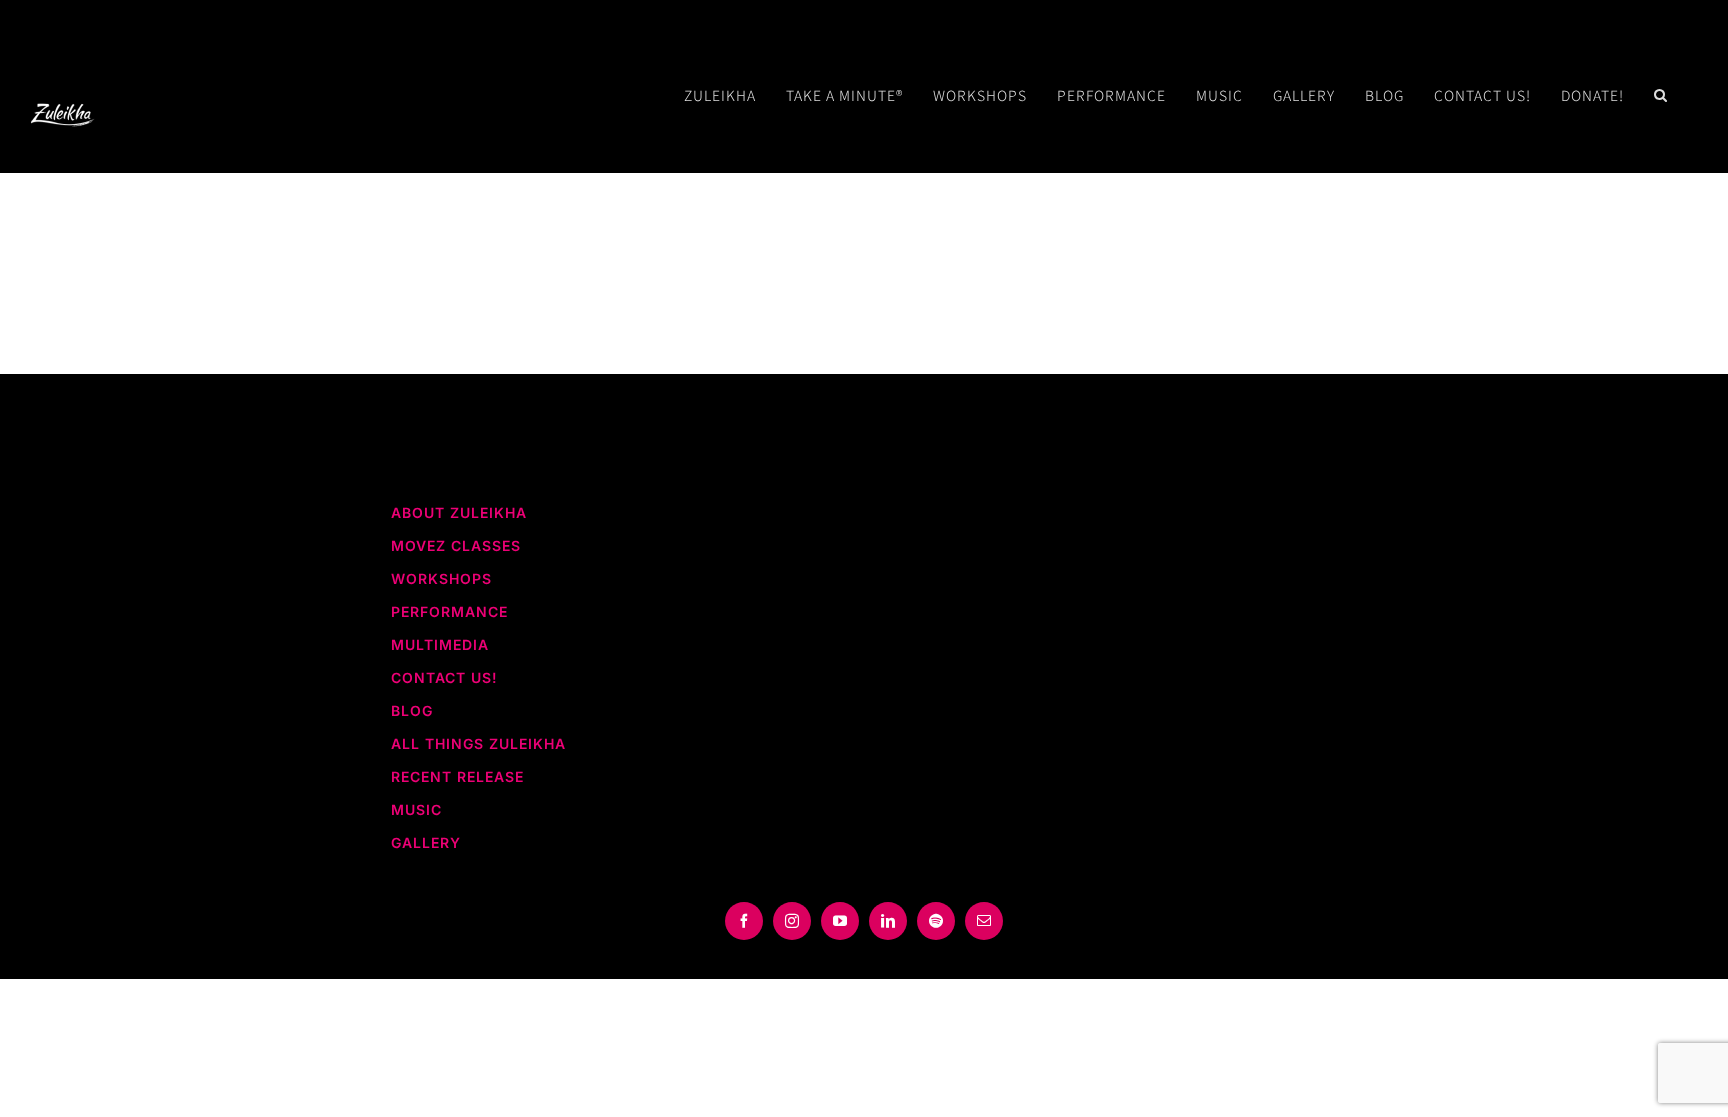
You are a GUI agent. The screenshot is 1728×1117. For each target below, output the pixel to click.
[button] (1661, 95)
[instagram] (792, 921)
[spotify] (936, 921)
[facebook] (744, 921)
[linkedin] (888, 921)
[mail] (984, 921)
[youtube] (840, 921)
